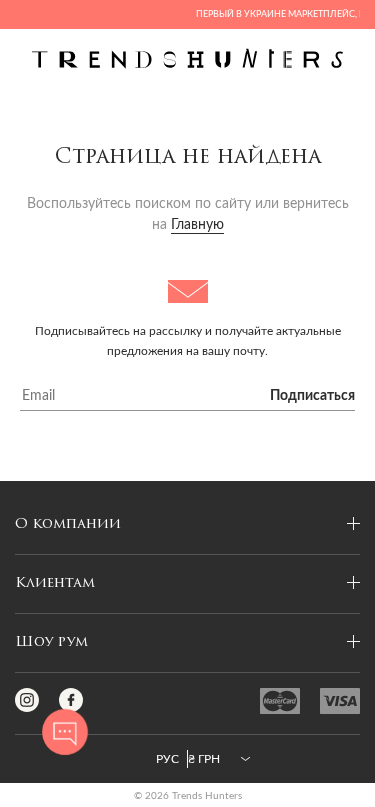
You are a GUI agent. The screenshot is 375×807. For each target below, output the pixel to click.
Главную (197, 225)
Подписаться (312, 396)
